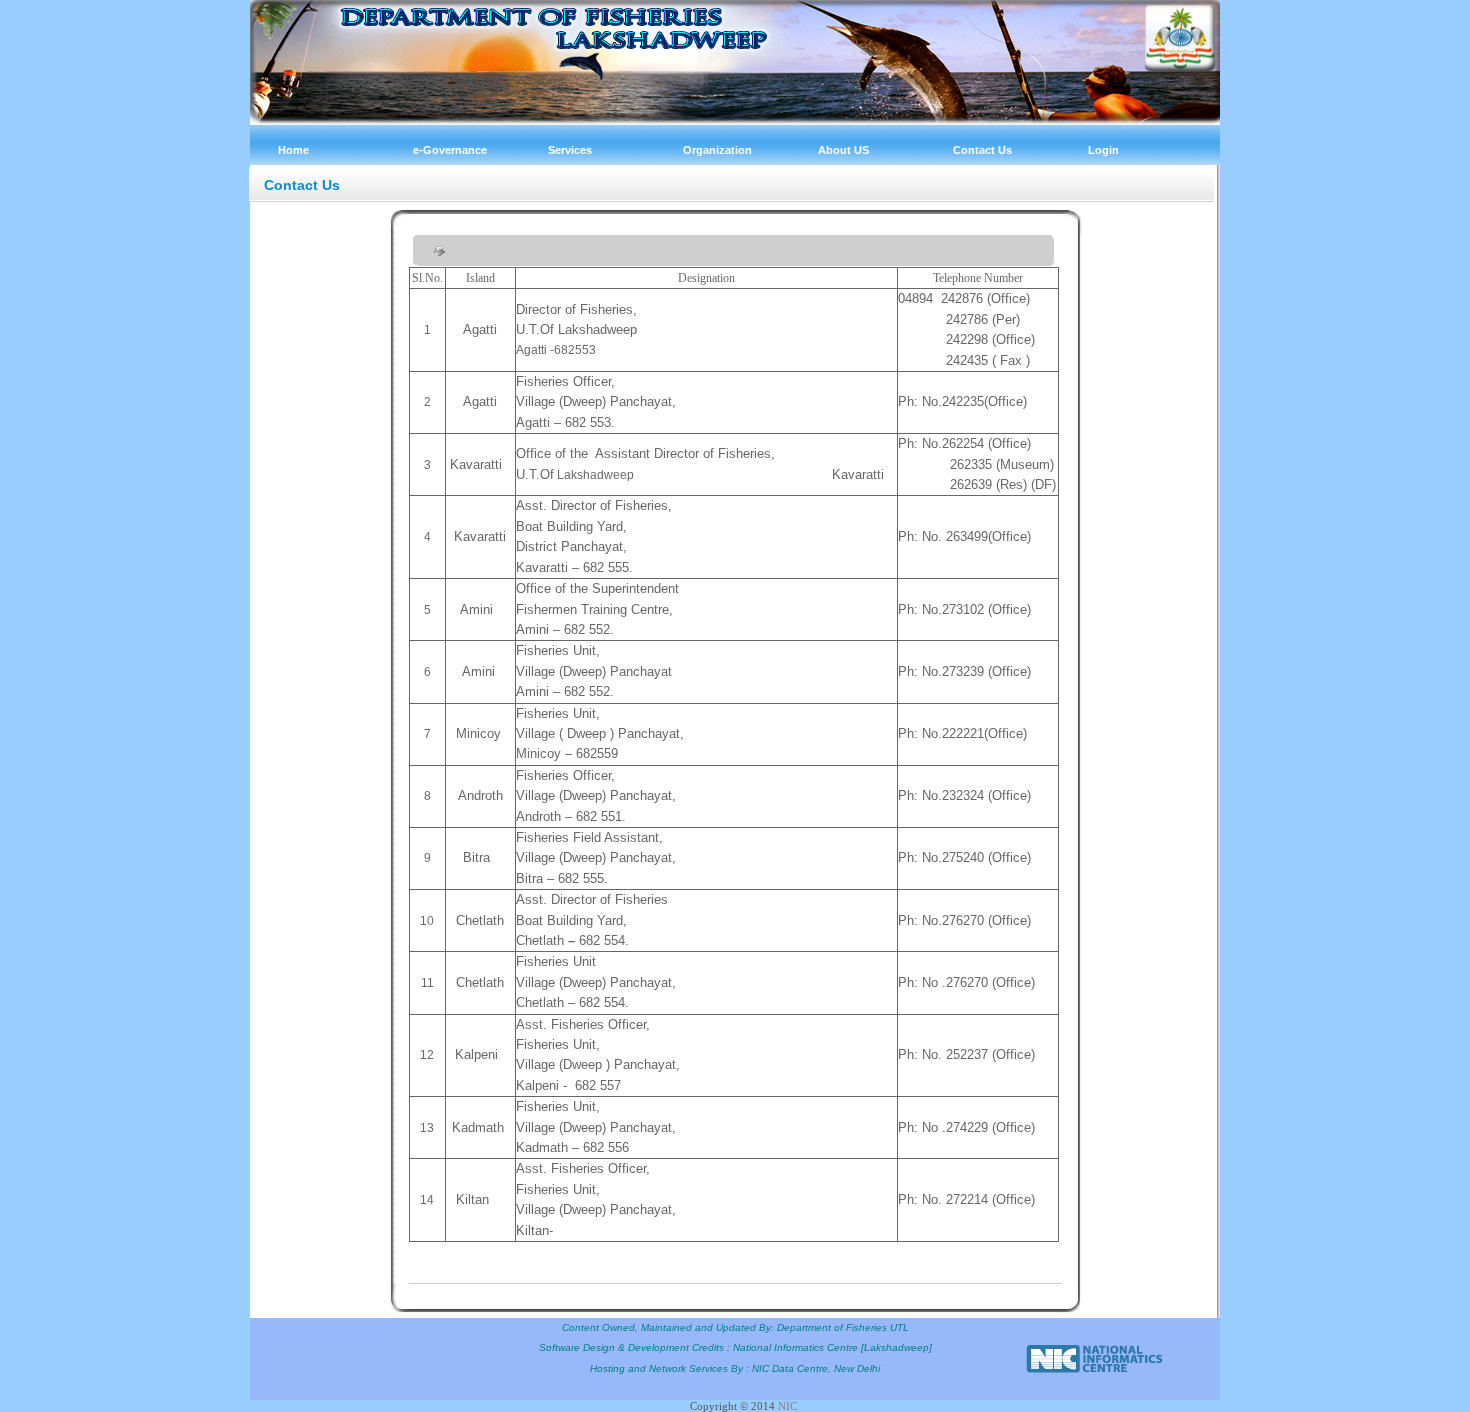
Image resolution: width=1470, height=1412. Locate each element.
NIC (787, 1406)
